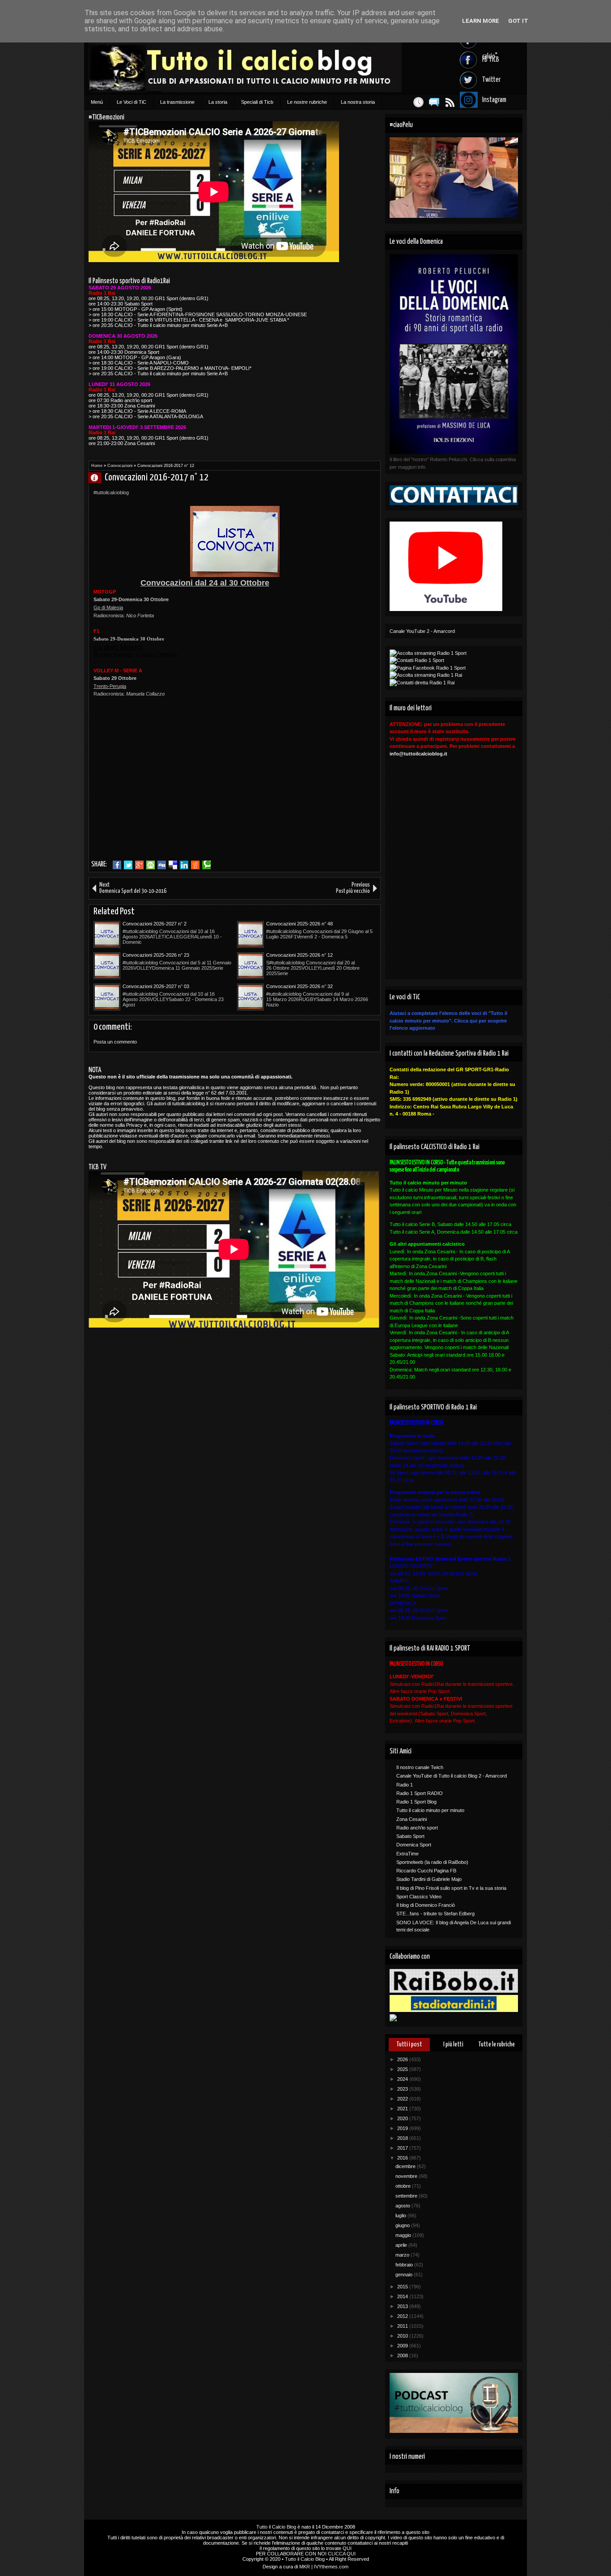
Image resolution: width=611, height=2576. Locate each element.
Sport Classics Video (419, 1897)
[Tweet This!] (128, 865)
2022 (403, 2099)
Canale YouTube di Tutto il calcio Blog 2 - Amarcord (452, 1776)
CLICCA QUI (342, 2554)
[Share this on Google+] (139, 865)
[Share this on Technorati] (206, 865)
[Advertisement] (169, 792)
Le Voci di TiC (132, 102)
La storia (218, 102)
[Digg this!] (162, 865)
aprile (402, 2245)
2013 (403, 2306)
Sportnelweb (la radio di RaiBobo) (432, 1862)
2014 (403, 2296)
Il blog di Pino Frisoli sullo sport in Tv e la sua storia (451, 1888)
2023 (403, 2089)
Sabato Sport (410, 1836)
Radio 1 (405, 1785)
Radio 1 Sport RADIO (420, 1793)
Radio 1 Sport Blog (416, 1802)
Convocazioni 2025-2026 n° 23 (156, 955)
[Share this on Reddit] (195, 865)
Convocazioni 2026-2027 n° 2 (155, 924)
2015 (403, 2287)
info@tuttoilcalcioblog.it (418, 754)
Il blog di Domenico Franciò (426, 1905)
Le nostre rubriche (307, 102)
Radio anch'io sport (417, 1828)
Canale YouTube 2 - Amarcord (422, 631)
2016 (403, 2158)
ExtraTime (407, 1854)
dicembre (406, 2166)
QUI (347, 2548)
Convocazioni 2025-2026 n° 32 (299, 986)
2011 (403, 2326)
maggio (404, 2235)
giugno (403, 2225)
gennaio (405, 2275)
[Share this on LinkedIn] (184, 865)
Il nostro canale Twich (420, 1767)
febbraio (405, 2265)
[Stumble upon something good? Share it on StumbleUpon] (151, 865)
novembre (407, 2176)
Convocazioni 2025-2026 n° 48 (299, 924)
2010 (403, 2336)
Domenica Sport (414, 1845)
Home (97, 466)
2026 (403, 2059)
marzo (403, 2255)
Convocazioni (120, 466)
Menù (97, 102)
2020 (403, 2118)
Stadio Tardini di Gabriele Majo (429, 1879)
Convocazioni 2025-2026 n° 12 (299, 955)
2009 (403, 2346)
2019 (403, 2128)
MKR (305, 2567)
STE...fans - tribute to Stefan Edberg (435, 1914)
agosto (403, 2206)
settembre (407, 2196)
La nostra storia (358, 102)
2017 (403, 2148)
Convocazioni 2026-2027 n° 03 (156, 986)
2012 (403, 2316)
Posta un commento (115, 1042)
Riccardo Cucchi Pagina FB (426, 1871)
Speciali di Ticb (257, 102)
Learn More (481, 21)
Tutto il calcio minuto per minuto (430, 1810)
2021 (403, 2109)
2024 (403, 2079)
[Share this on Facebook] (117, 865)
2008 (403, 2355)
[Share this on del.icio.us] (173, 865)
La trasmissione (177, 102)
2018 (403, 2138)
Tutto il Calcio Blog (276, 2527)
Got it (518, 21)
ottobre (404, 2186)
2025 (403, 2069)
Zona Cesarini (412, 1819)
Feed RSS (450, 102)
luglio (401, 2215)
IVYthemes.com (331, 2567)
